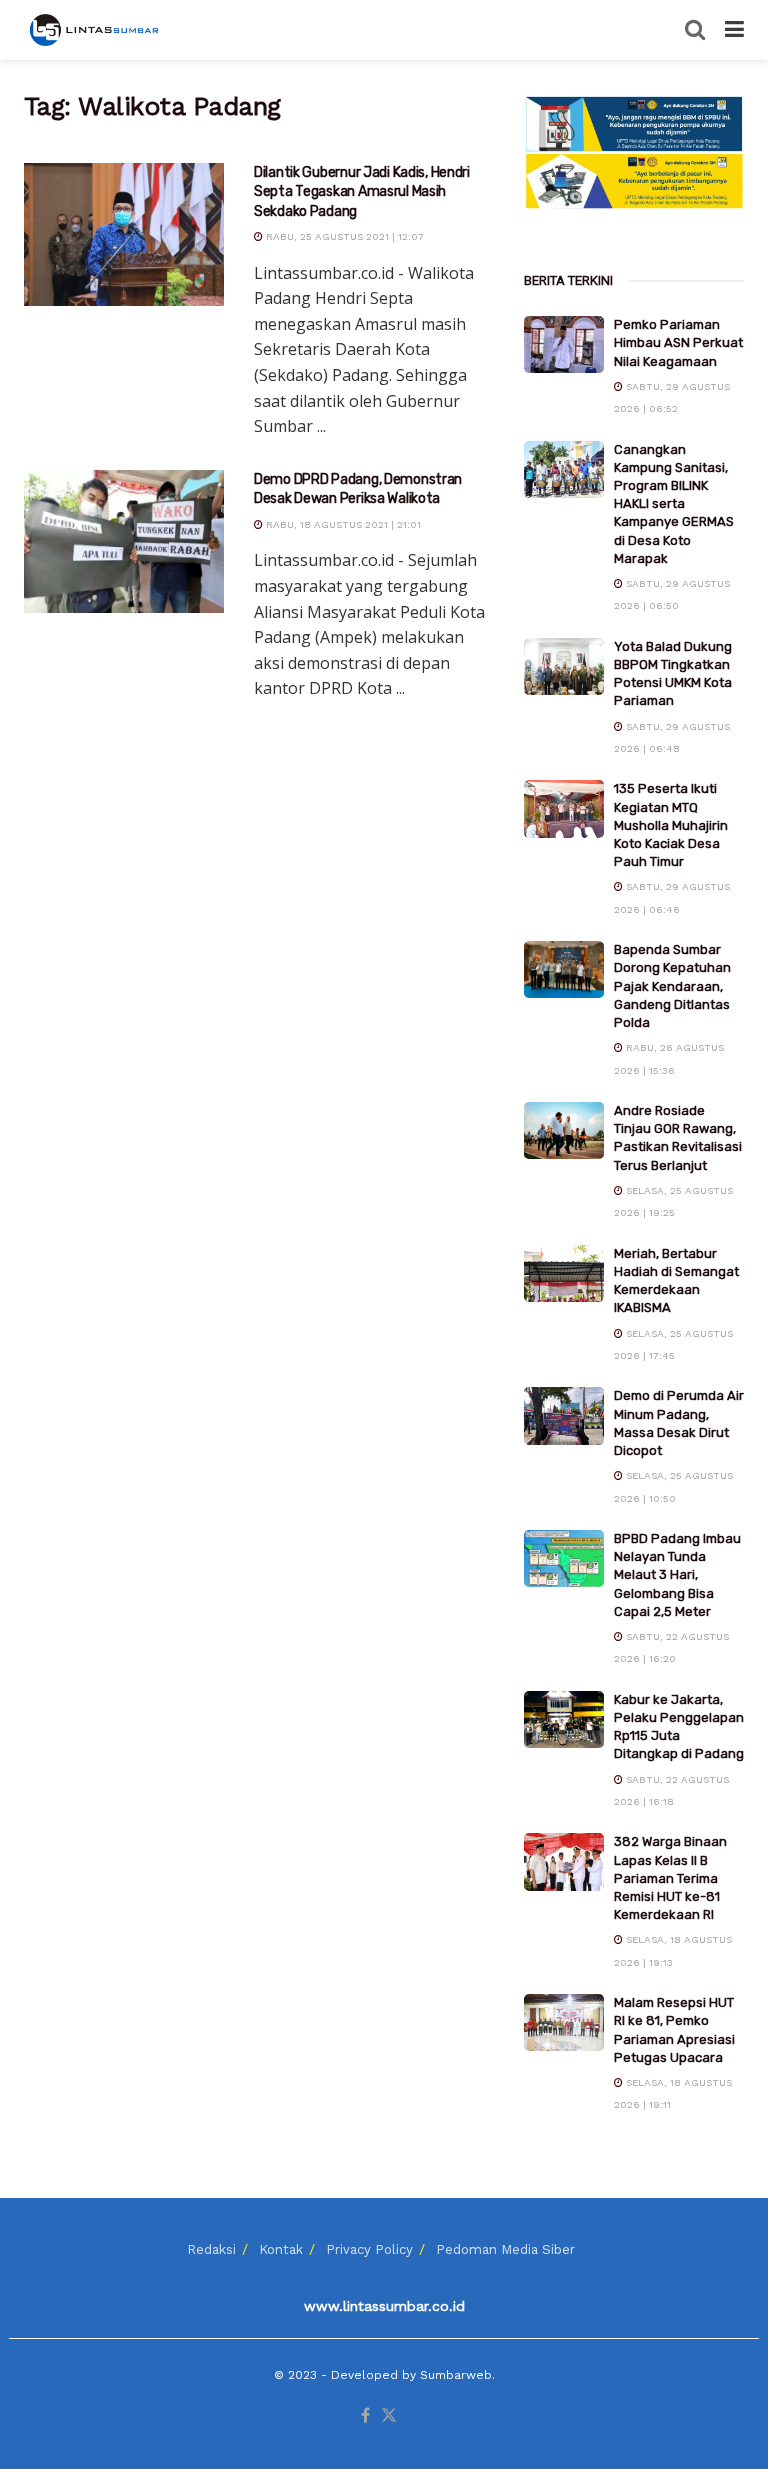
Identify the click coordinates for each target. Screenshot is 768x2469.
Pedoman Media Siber (505, 2249)
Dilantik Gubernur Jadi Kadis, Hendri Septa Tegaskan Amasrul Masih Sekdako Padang (362, 192)
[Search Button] (695, 30)
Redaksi (211, 2249)
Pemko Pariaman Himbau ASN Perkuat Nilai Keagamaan (678, 342)
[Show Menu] (734, 30)
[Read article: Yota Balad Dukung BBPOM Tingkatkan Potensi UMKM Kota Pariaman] (564, 666)
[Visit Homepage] (96, 30)
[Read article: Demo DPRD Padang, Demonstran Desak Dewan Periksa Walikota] (124, 541)
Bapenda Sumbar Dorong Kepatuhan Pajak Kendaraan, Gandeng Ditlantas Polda (672, 986)
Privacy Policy (369, 2249)
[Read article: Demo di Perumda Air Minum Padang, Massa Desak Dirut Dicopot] (564, 1415)
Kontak (281, 2249)
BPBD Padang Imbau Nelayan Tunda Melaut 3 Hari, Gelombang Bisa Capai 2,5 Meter (677, 1575)
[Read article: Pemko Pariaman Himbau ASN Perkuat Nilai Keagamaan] (564, 344)
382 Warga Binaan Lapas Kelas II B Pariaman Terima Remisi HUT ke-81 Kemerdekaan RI (670, 1878)
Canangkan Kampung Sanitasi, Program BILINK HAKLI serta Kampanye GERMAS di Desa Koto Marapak (674, 504)
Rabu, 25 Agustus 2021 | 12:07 (343, 236)
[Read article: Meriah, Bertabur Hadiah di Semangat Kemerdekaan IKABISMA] (564, 1273)
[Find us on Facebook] (365, 2416)
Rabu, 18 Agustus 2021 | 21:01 (342, 524)
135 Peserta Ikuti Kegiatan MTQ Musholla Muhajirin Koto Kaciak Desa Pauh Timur (671, 825)
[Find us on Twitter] (389, 2416)
